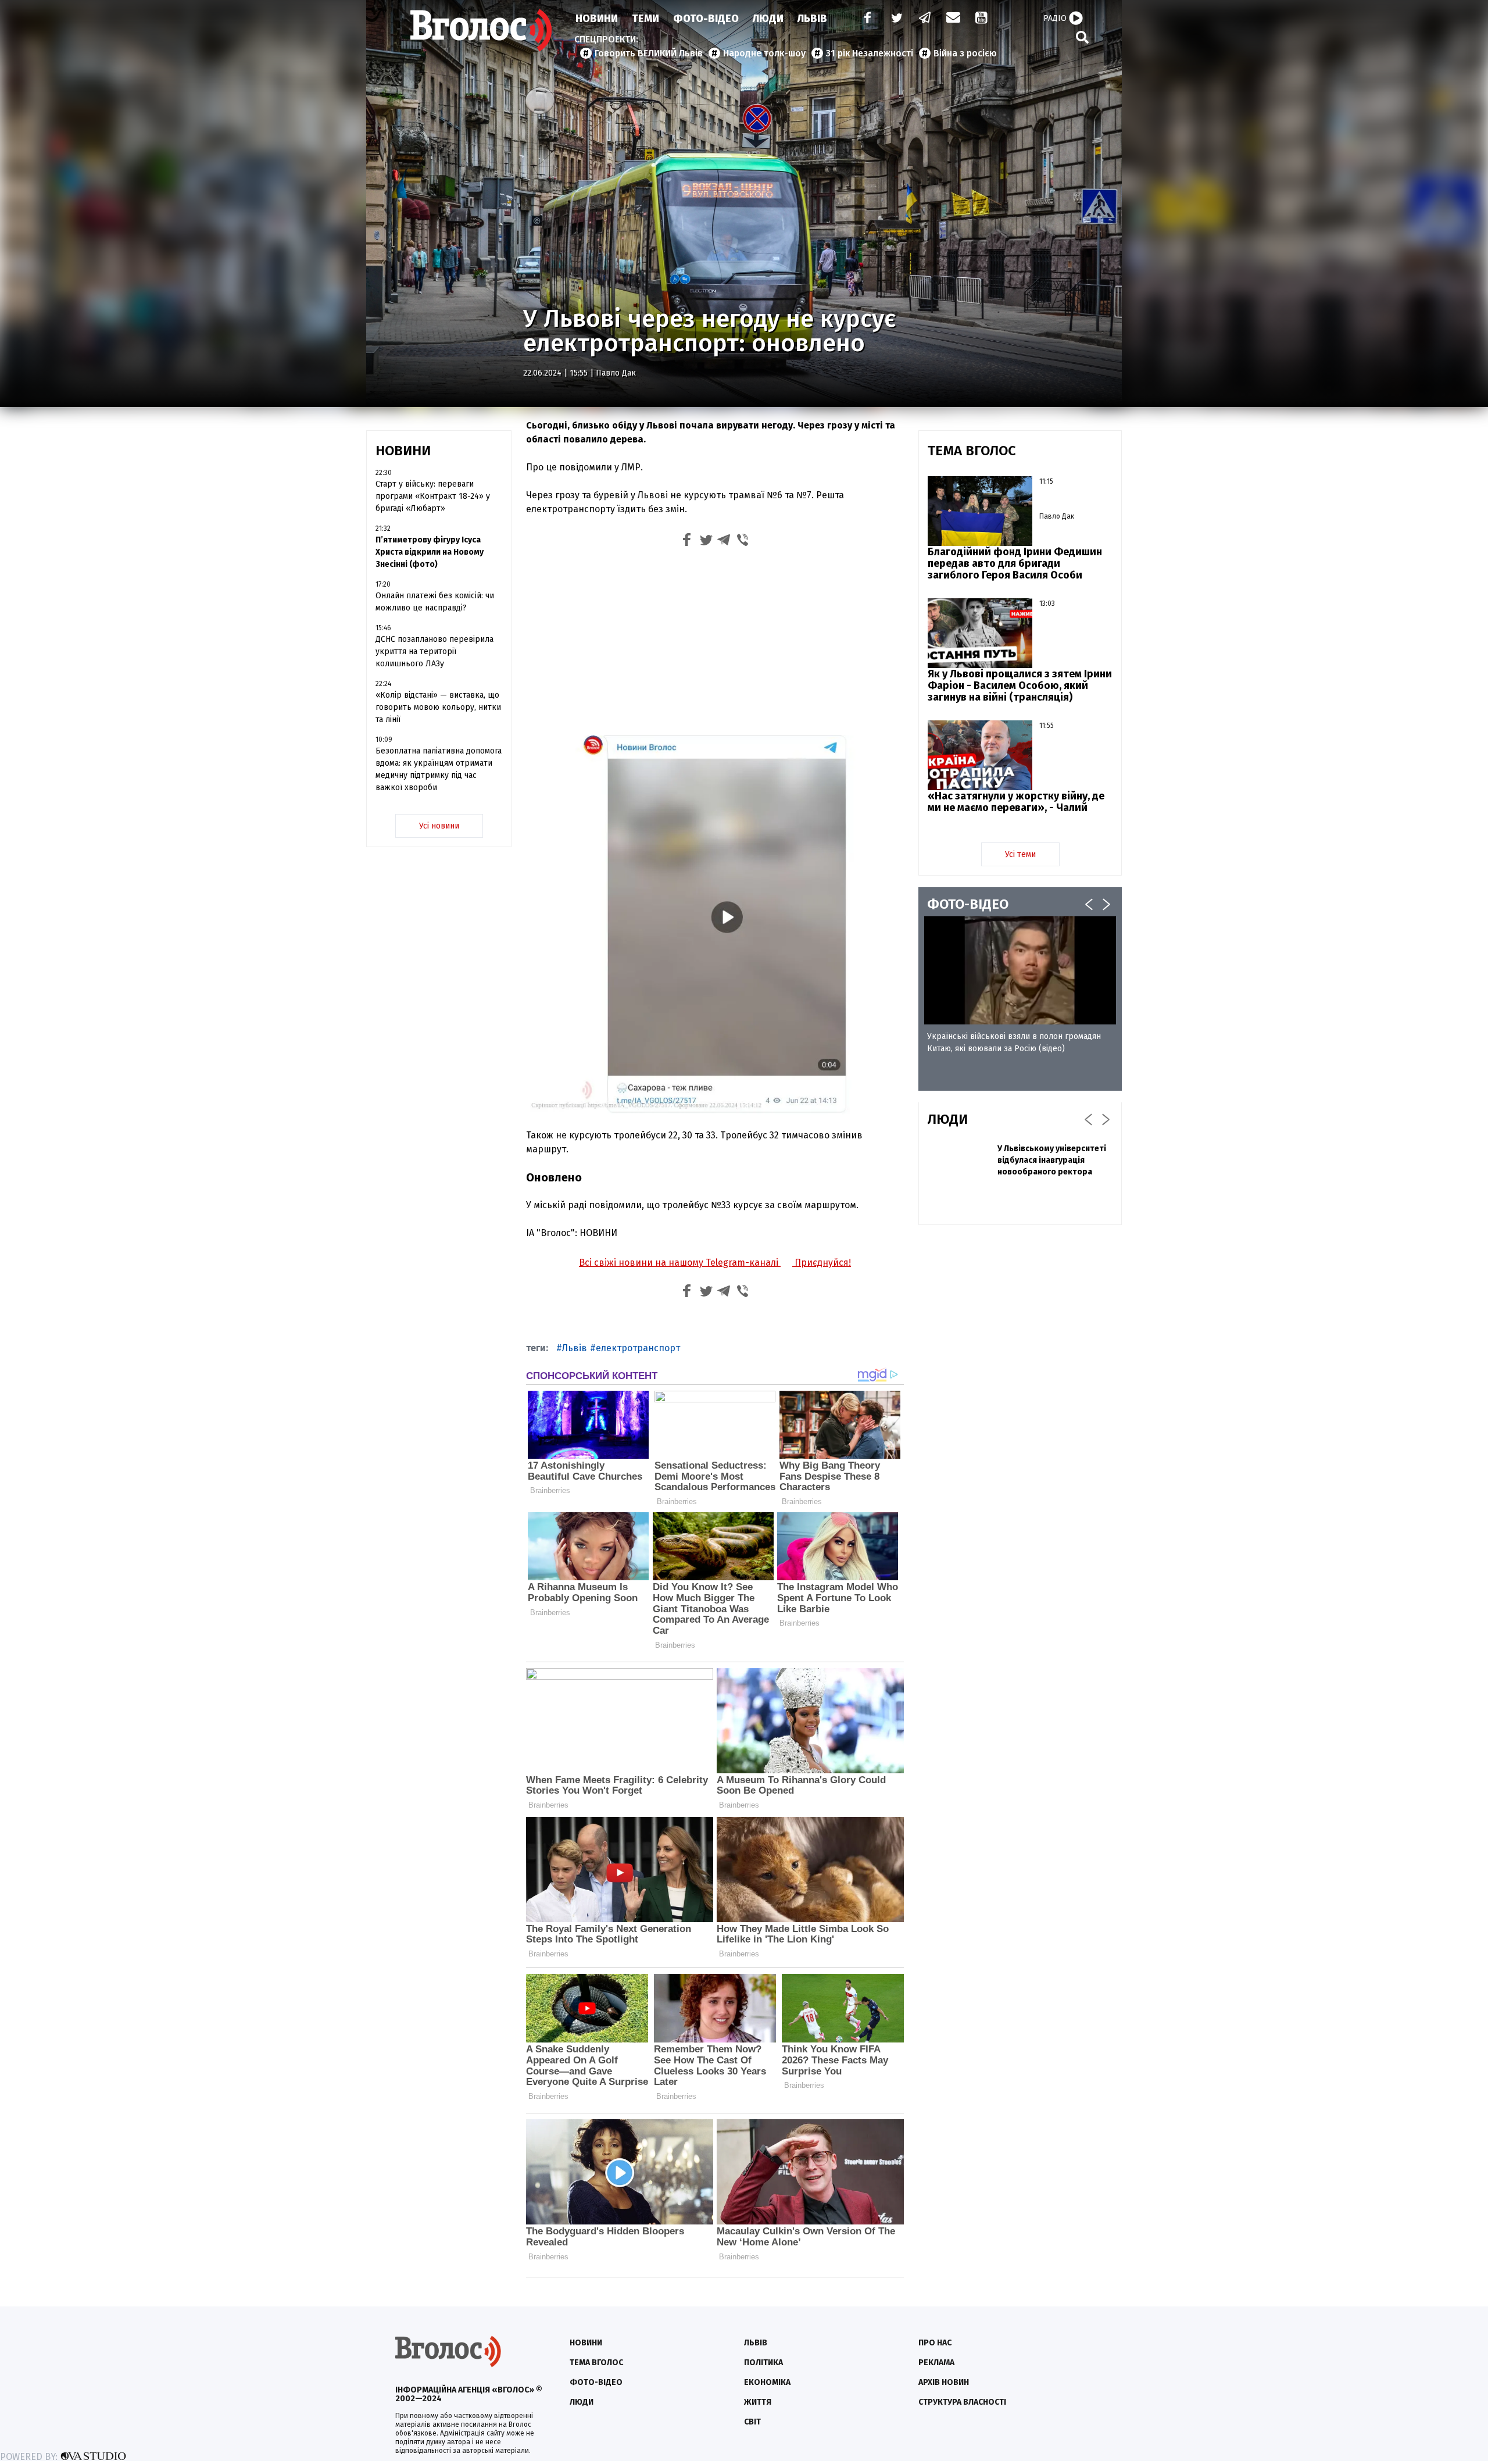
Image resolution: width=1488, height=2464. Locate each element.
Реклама (936, 2363)
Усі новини (439, 826)
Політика (763, 2363)
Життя (758, 2402)
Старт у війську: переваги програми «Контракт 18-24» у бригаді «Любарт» (433, 496)
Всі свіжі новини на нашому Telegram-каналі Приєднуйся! (715, 1263)
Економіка (767, 2382)
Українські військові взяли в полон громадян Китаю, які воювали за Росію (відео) (1014, 1042)
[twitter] (896, 19)
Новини (597, 19)
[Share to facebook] (687, 542)
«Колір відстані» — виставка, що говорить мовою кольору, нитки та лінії (438, 707)
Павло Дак (616, 373)
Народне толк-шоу (764, 53)
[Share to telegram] (724, 542)
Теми (645, 19)
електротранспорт (638, 1348)
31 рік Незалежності (870, 53)
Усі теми (1020, 854)
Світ (752, 2422)
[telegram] (925, 19)
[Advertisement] (715, 640)
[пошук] (1082, 37)
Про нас (935, 2343)
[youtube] (982, 19)
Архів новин (944, 2382)
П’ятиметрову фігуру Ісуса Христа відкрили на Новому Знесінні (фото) (430, 552)
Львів (812, 19)
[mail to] (953, 19)
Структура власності (962, 2402)
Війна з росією (965, 53)
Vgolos (481, 30)
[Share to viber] (743, 542)
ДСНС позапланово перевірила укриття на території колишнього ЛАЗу (434, 651)
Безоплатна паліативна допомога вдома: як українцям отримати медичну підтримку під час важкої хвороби (439, 769)
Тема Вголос (596, 2363)
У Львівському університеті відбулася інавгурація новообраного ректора (1052, 1160)
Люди (768, 19)
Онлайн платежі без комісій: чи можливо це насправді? (435, 602)
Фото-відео (596, 2382)
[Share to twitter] (706, 542)
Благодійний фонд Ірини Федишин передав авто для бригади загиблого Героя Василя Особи (1015, 563)
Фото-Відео (706, 19)
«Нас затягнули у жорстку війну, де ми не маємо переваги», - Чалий (1016, 802)
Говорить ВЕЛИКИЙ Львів (649, 53)
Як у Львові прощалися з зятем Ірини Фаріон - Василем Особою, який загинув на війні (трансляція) (1020, 685)
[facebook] (865, 19)
